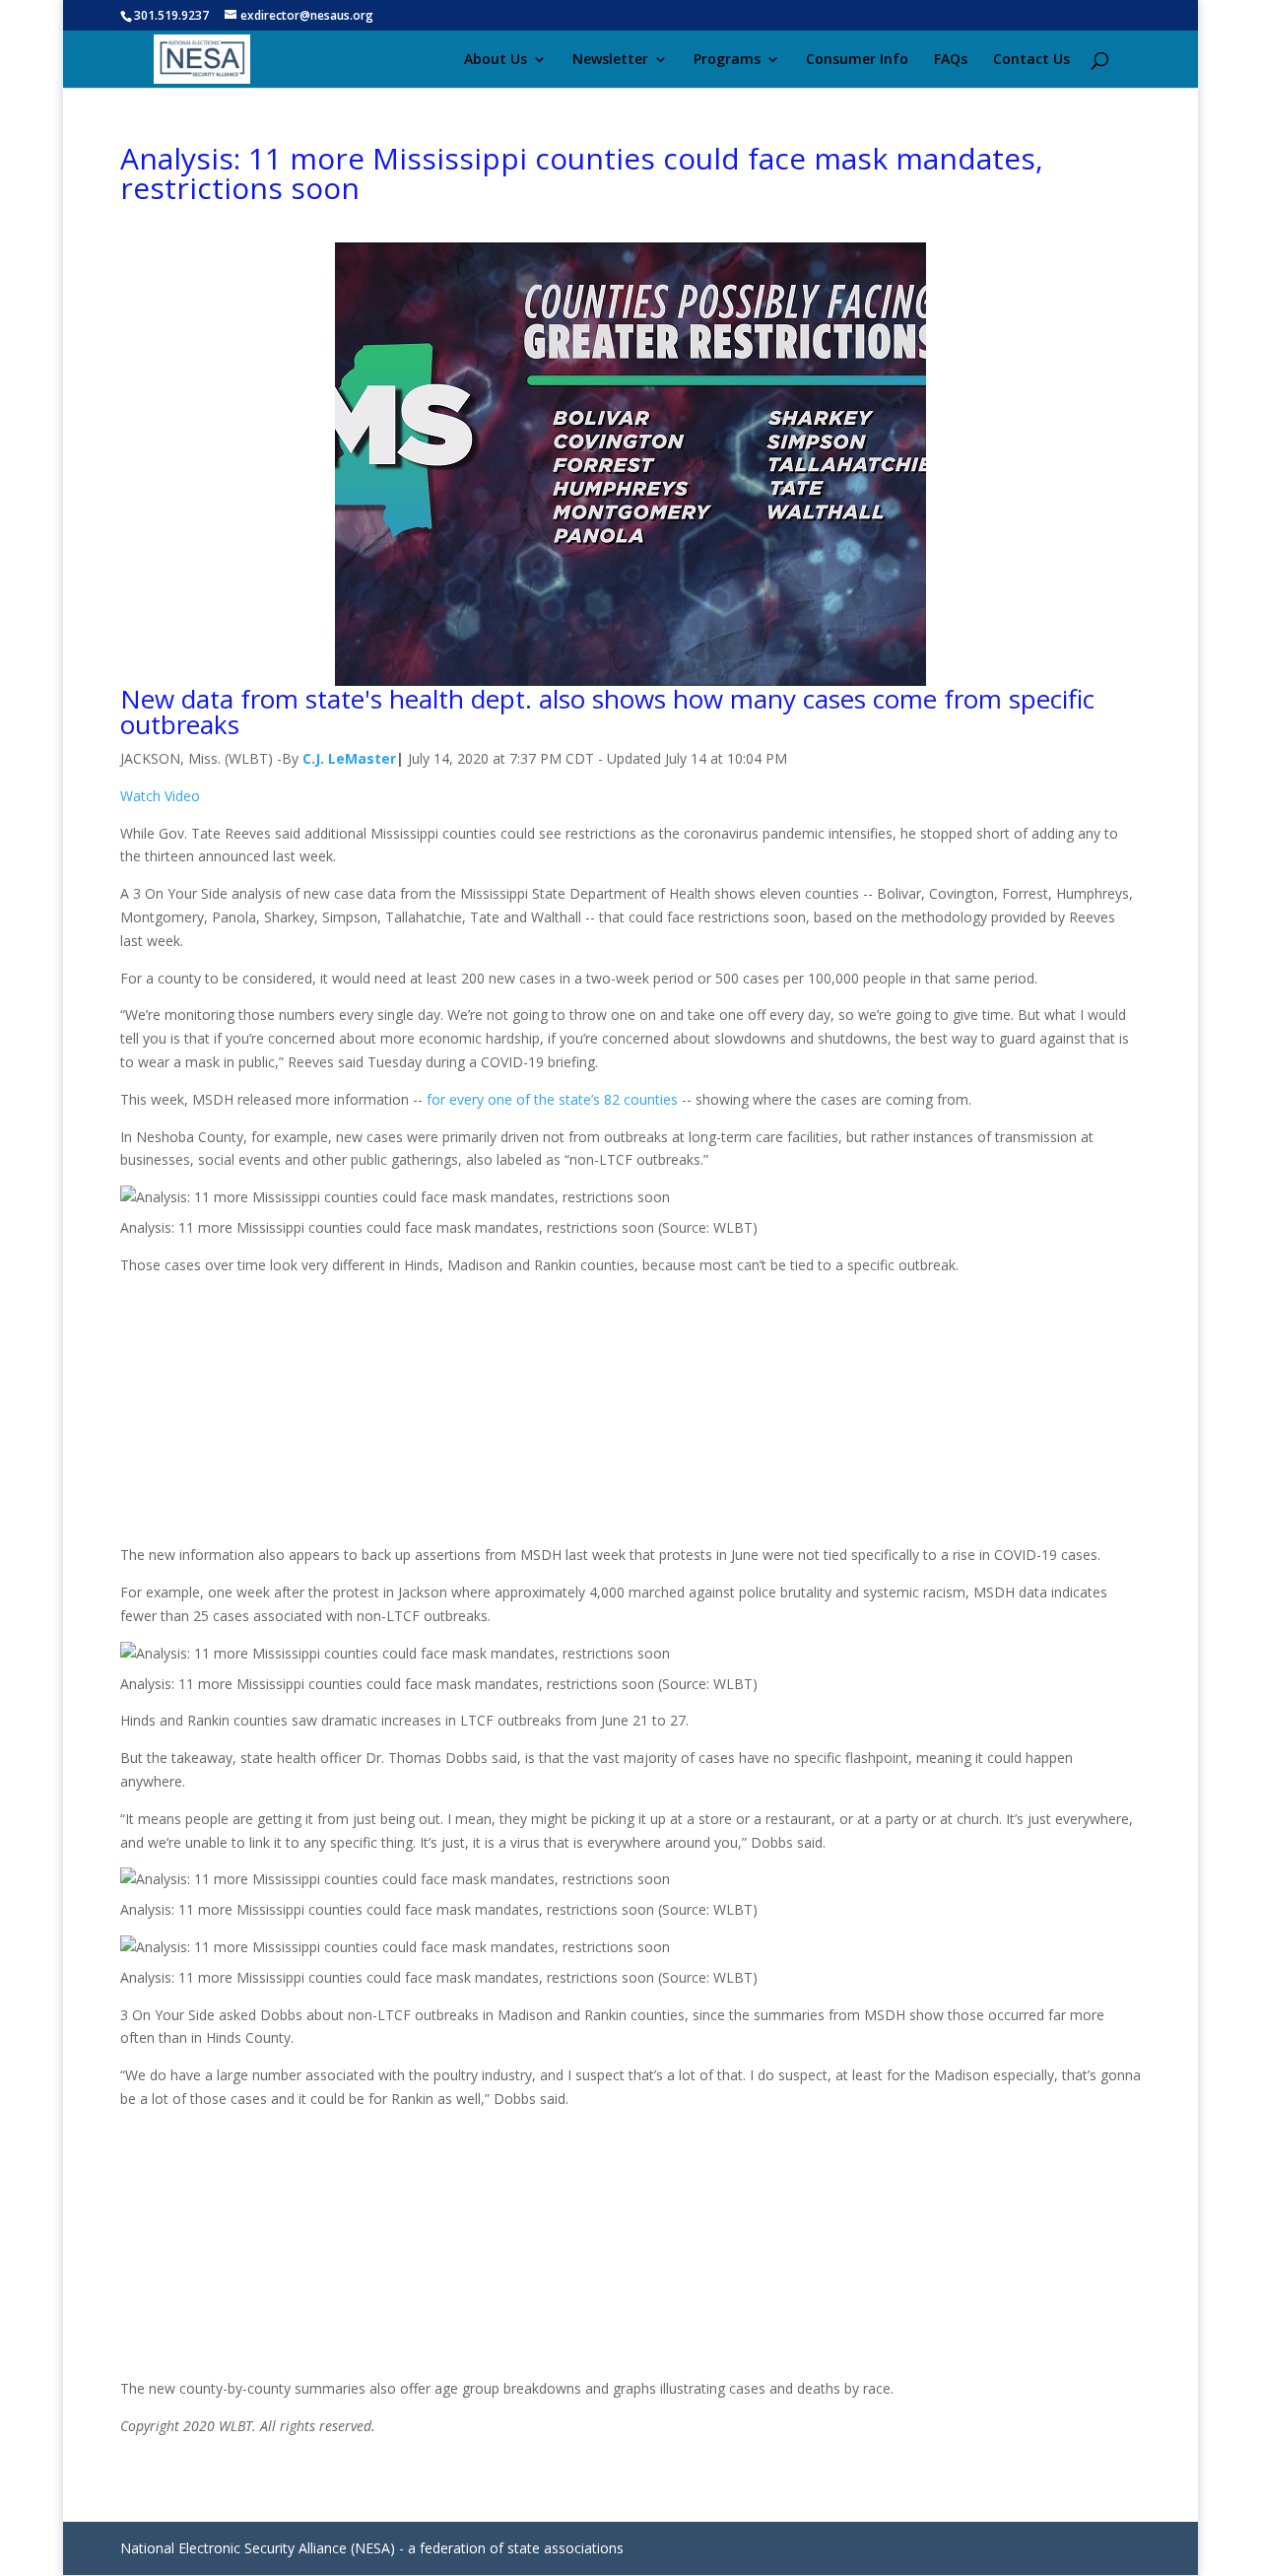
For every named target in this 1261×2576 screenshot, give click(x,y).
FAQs (951, 60)
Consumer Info (857, 60)
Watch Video (160, 796)
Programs (727, 60)
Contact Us (1031, 60)
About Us (496, 60)
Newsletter (610, 60)
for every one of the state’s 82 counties (552, 1099)
